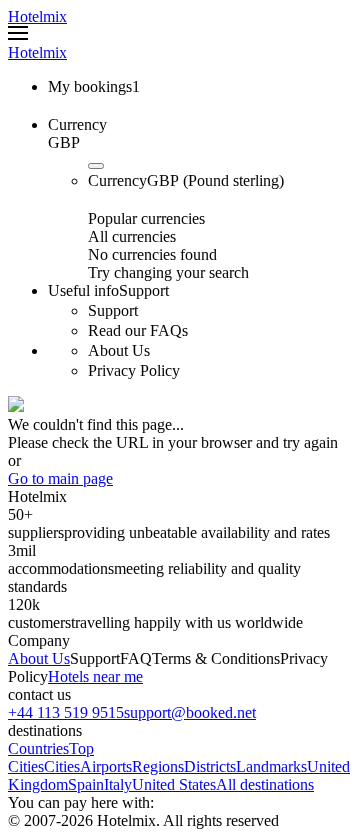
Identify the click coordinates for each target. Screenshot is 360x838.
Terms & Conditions (216, 658)
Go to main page (60, 478)
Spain (86, 784)
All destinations (265, 784)
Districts (210, 766)
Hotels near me (95, 676)
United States (174, 784)
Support (95, 658)
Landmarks (271, 766)
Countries (38, 748)
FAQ (136, 658)
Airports (106, 766)
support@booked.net (190, 712)
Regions (158, 766)
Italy (118, 784)
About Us (39, 658)
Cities (62, 766)
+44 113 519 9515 (66, 712)
